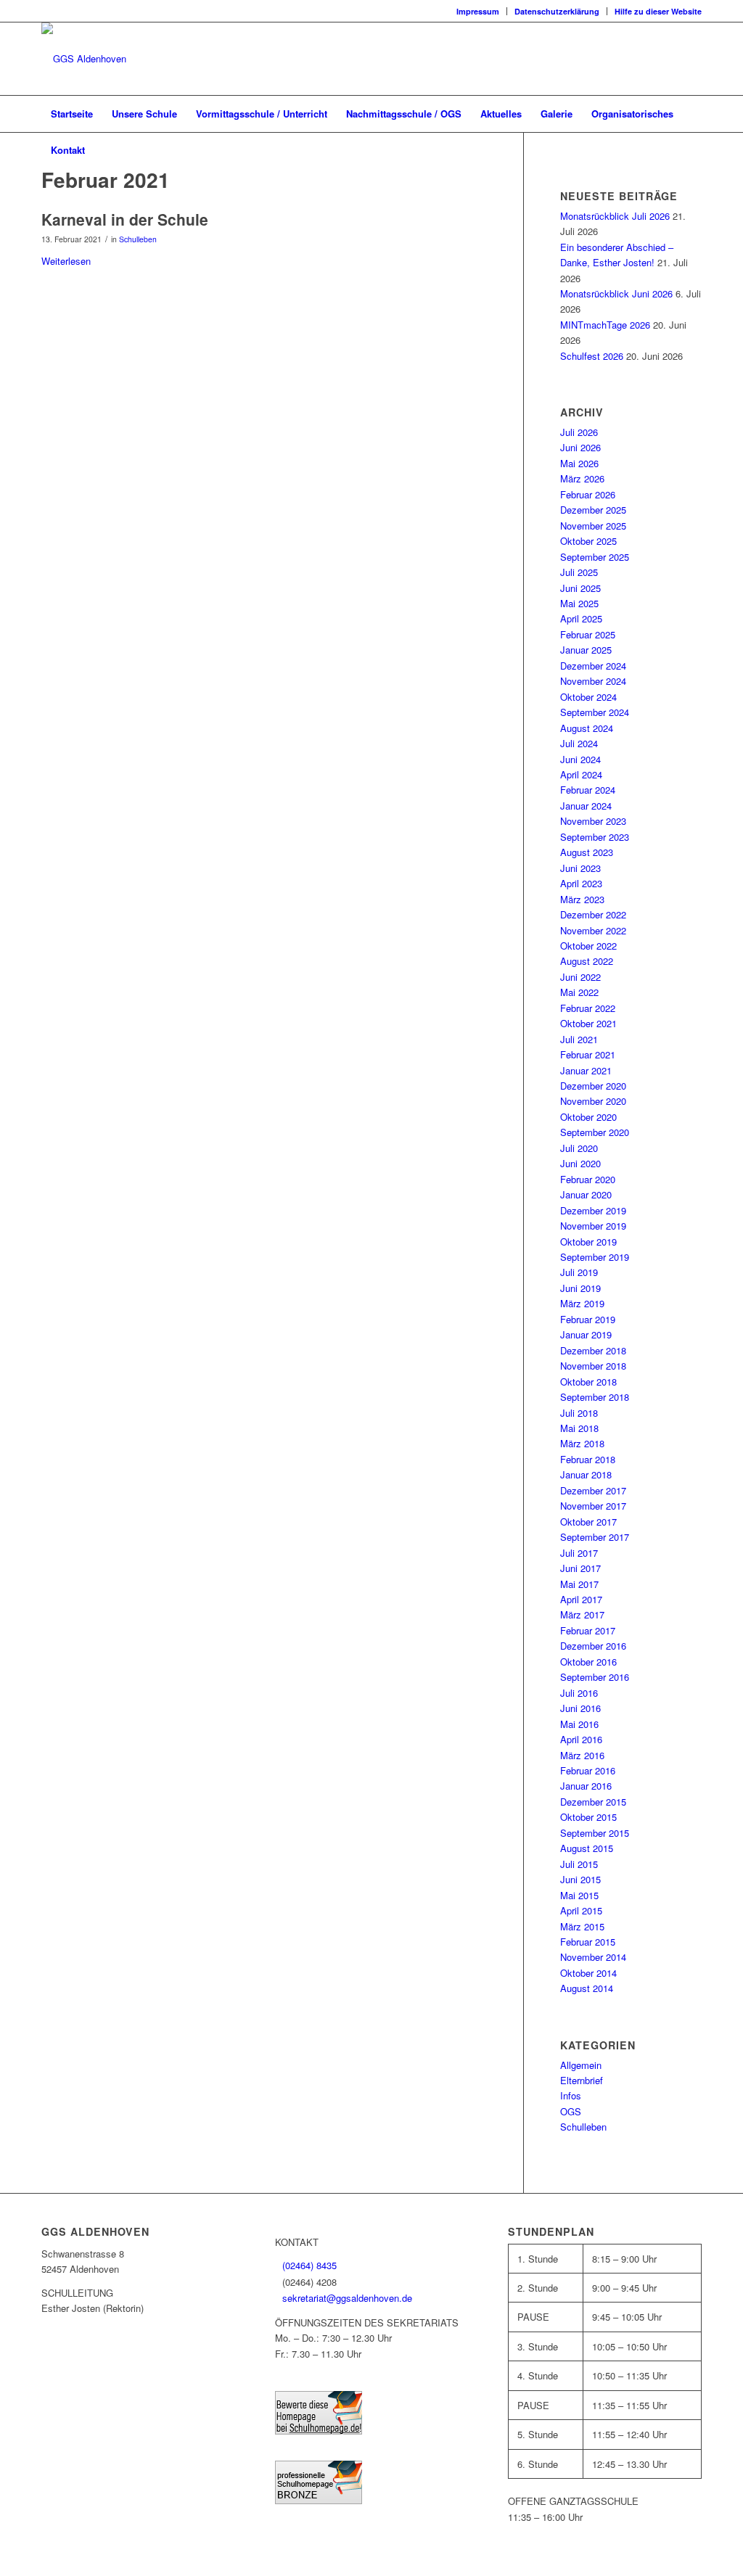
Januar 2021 (586, 1070)
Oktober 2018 (588, 1382)
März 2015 (582, 1926)
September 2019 (595, 1257)
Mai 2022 (579, 992)
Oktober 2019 (588, 1242)
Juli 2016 (579, 1693)
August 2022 (587, 961)
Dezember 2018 (593, 1350)
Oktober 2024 (588, 697)
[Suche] (692, 150)
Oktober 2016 (588, 1662)
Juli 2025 (579, 572)
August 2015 (587, 1848)
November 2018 (593, 1366)
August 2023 (587, 852)
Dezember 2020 (593, 1086)
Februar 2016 (588, 1770)
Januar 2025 (586, 650)
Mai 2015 (579, 1895)
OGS (571, 2111)
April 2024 (581, 774)
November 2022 (593, 930)
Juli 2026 (579, 432)
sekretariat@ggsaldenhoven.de (347, 2298)
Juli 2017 (579, 1553)
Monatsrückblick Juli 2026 (615, 216)
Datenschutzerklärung (557, 11)
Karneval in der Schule (125, 219)
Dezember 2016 (593, 1646)
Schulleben (138, 239)
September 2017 (595, 1537)
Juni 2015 (580, 1879)
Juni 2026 (580, 447)
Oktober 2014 (588, 1973)
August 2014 (587, 1988)
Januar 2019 (586, 1334)
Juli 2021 (579, 1039)
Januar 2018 (586, 1474)
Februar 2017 (588, 1630)
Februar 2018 (588, 1459)
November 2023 (593, 821)
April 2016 (581, 1739)
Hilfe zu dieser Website (658, 11)
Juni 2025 (580, 588)
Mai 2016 (579, 1724)
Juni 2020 (580, 1163)
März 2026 (582, 478)
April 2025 (581, 618)
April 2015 (581, 1910)
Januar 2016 (586, 1786)
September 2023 (595, 837)
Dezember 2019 (593, 1210)
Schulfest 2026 (592, 356)
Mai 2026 (579, 463)
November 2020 (593, 1101)
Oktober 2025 (588, 541)
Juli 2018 (579, 1413)
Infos (571, 2095)
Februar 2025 (588, 634)
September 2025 (595, 557)
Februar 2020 (588, 1179)
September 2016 (595, 1677)
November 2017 (593, 1506)
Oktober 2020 (588, 1117)
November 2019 (593, 1226)
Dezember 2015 (593, 1802)
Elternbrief (582, 2080)
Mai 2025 (579, 603)
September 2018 (595, 1397)
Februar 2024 (588, 790)
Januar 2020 (586, 1194)
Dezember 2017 (593, 1490)
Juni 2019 (580, 1288)
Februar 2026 (588, 494)
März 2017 (582, 1614)
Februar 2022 (588, 1008)
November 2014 (593, 1957)
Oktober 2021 (588, 1023)
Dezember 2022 (593, 914)
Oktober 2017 (588, 1522)
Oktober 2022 (588, 946)
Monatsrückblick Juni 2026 (616, 293)
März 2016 (582, 1755)
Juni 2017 (580, 1568)
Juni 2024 (580, 759)
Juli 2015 (579, 1864)
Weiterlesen (66, 261)
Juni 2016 (580, 1708)
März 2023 (582, 899)
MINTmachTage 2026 (605, 325)
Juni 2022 (580, 977)
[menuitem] (478, 11)
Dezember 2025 (593, 510)
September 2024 (595, 712)
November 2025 (593, 526)
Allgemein (581, 2065)
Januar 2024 (586, 806)
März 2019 (582, 1303)
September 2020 (595, 1132)
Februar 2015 (588, 1942)
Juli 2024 (579, 743)
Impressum (478, 11)
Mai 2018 (579, 1428)
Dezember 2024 (593, 666)
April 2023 (581, 883)
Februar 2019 (588, 1319)
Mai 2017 (579, 1584)
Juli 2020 (579, 1148)
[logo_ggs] (84, 59)
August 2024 (587, 728)
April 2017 (581, 1599)
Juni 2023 (580, 868)
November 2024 (593, 681)
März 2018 (582, 1443)
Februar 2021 (588, 1054)
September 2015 (595, 1833)
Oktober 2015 (588, 1817)
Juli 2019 (579, 1272)
